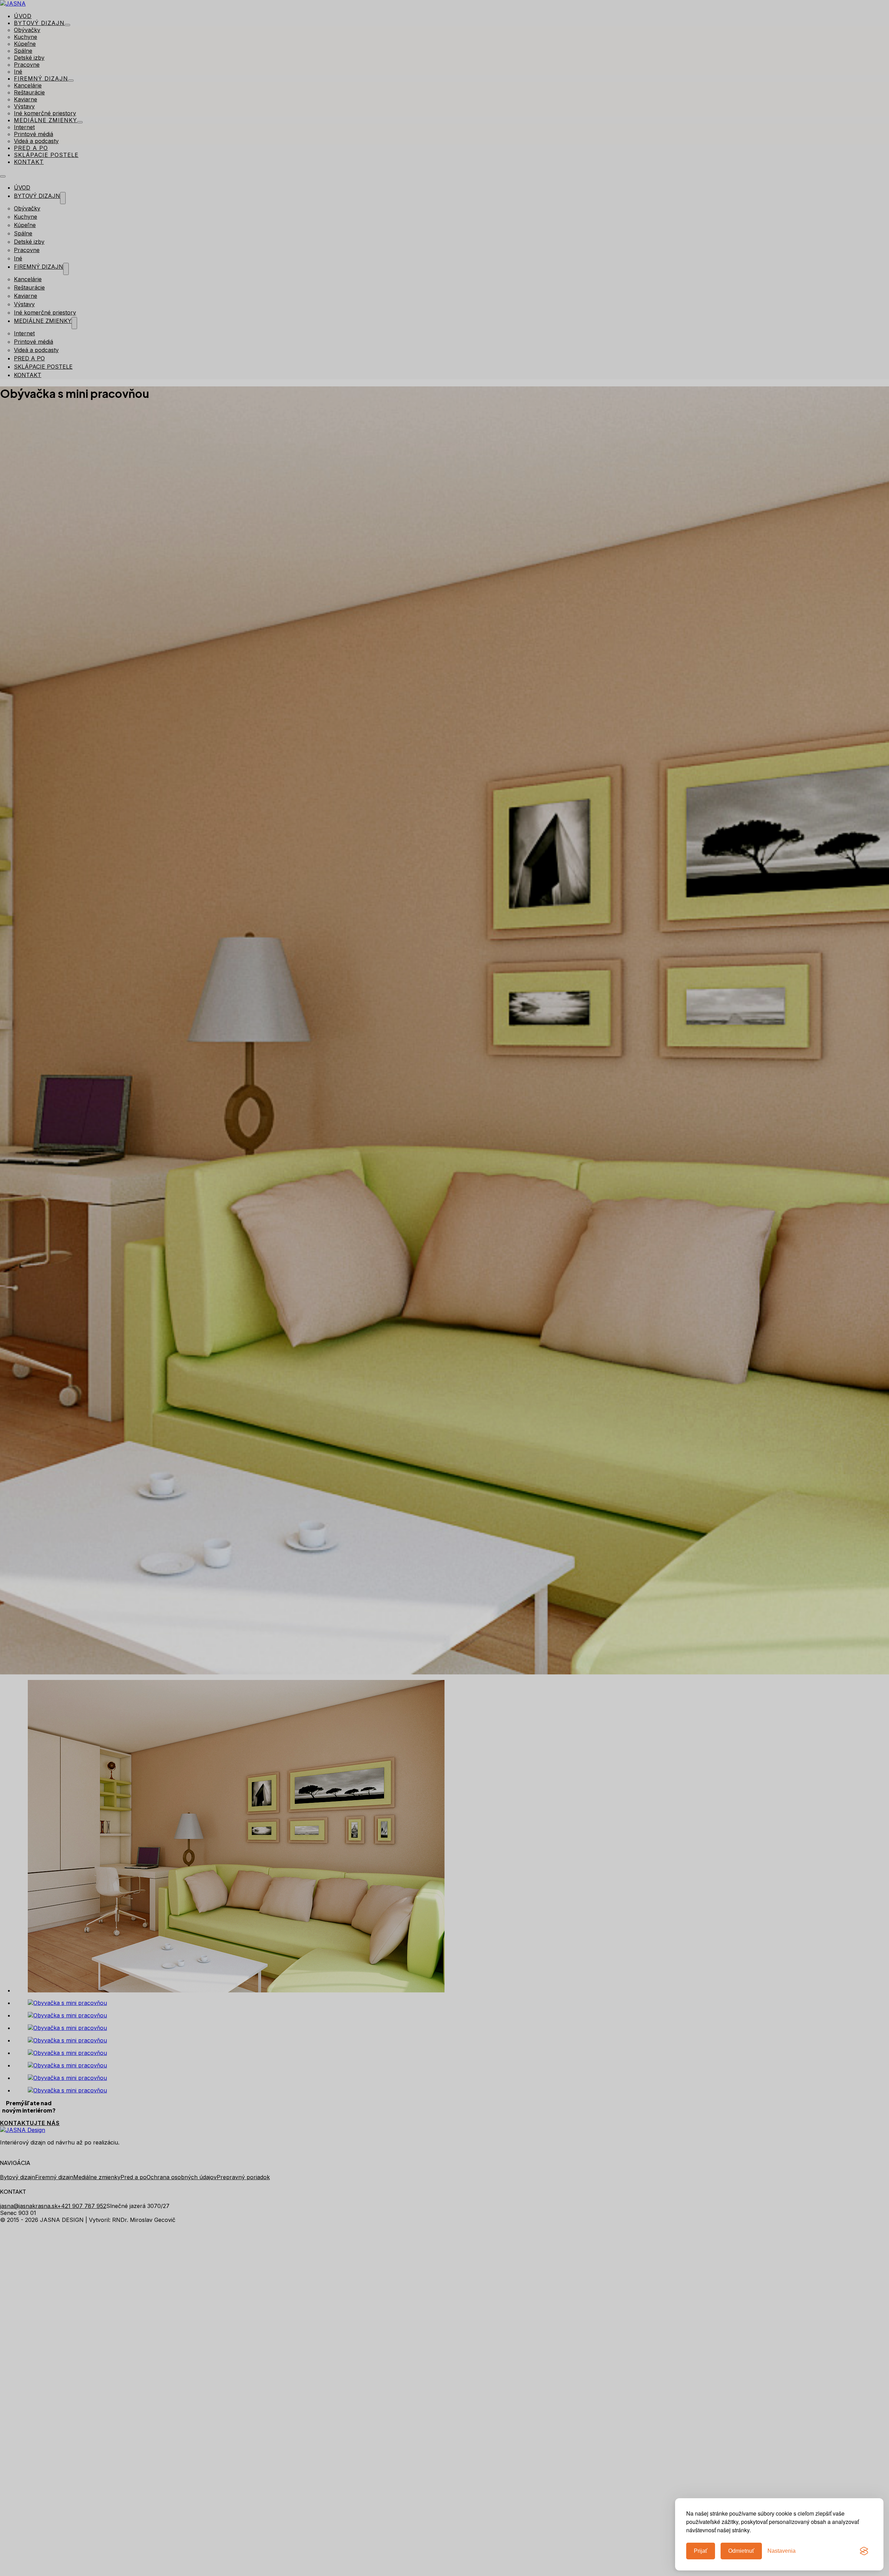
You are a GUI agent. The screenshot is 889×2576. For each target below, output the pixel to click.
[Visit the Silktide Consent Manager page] (864, 2551)
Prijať (701, 2551)
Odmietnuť (741, 2551)
